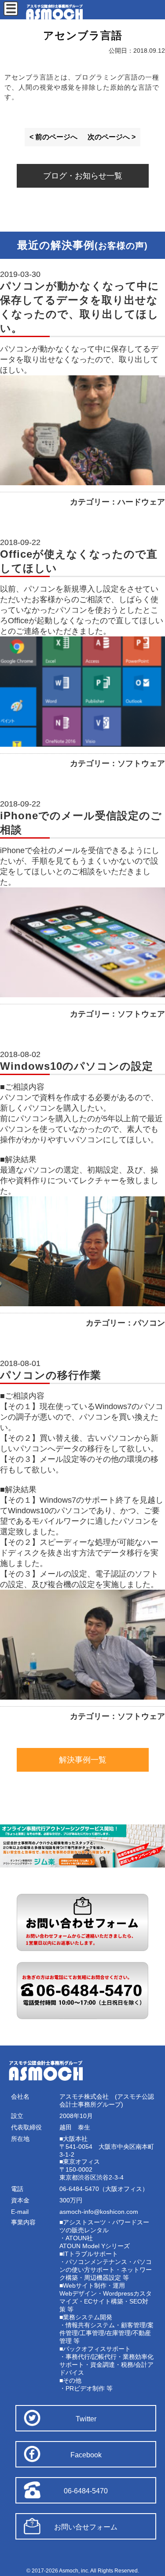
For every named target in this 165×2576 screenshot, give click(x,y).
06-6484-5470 (86, 2491)
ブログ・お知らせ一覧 (83, 176)
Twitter (86, 2419)
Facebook (86, 2455)
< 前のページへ (53, 137)
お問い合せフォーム (86, 2527)
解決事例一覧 (83, 1760)
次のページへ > (112, 137)
